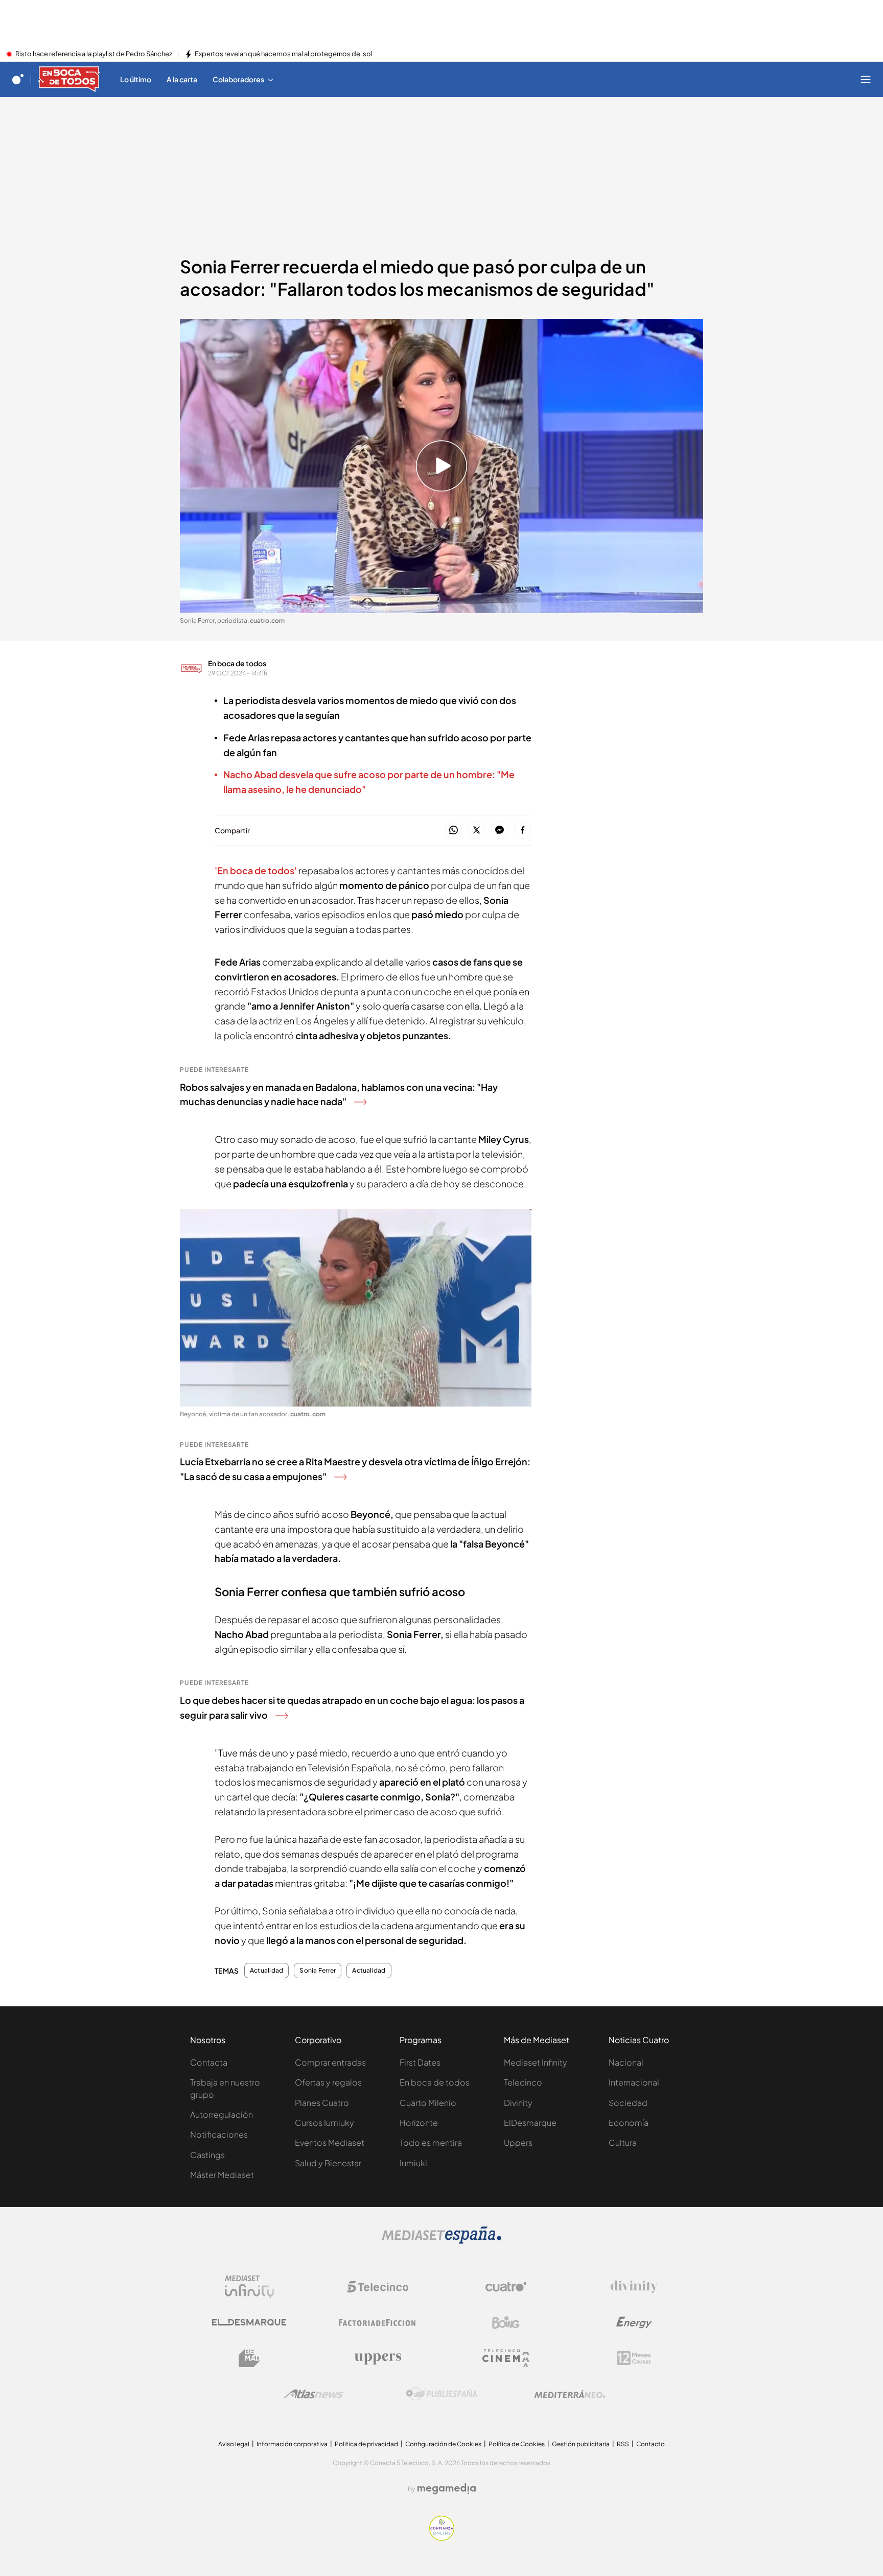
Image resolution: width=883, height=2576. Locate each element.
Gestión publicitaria (581, 2444)
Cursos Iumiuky (324, 2123)
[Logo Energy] (634, 2323)
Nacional (626, 2062)
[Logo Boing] (506, 2323)
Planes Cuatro (322, 2103)
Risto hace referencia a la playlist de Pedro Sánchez (94, 54)
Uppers (518, 2142)
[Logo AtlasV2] (313, 2394)
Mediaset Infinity (536, 2062)
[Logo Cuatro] (506, 2287)
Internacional (634, 2082)
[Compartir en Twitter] (477, 830)
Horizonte (419, 2123)
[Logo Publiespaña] (441, 2394)
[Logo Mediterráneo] (570, 2394)
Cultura (623, 2142)
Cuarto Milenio (428, 2103)
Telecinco (523, 2082)
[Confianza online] (442, 2538)
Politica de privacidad (366, 2444)
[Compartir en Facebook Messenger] (499, 830)
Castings (207, 2155)
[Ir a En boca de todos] (69, 79)
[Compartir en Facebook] (522, 830)
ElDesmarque (530, 2123)
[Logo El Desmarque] (249, 2322)
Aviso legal (234, 2444)
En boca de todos (237, 663)
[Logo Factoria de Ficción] (378, 2323)
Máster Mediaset (222, 2175)
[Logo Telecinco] (378, 2287)
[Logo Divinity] (634, 2287)
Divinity (518, 2103)
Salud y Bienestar (328, 2163)
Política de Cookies (517, 2444)
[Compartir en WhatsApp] (454, 830)
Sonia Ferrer (318, 1971)
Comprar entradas (330, 2062)
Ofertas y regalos (328, 2082)
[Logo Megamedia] (447, 2489)
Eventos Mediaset (330, 2142)
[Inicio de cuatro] (18, 79)
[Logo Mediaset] (441, 2241)
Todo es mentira (431, 2142)
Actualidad (266, 1971)
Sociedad (628, 2103)
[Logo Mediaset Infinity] (249, 2287)
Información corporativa (292, 2444)
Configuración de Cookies (443, 2444)
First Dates (420, 2062)
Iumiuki (413, 2163)
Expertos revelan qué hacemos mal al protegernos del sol (284, 54)
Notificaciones (219, 2134)
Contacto (650, 2444)
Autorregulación (222, 2114)
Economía (629, 2123)
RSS (623, 2444)
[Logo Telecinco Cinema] (506, 2358)
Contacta (209, 2062)
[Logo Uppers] (378, 2358)
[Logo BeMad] (249, 2358)
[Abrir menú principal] (866, 79)
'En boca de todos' (256, 870)
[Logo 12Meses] (634, 2358)
